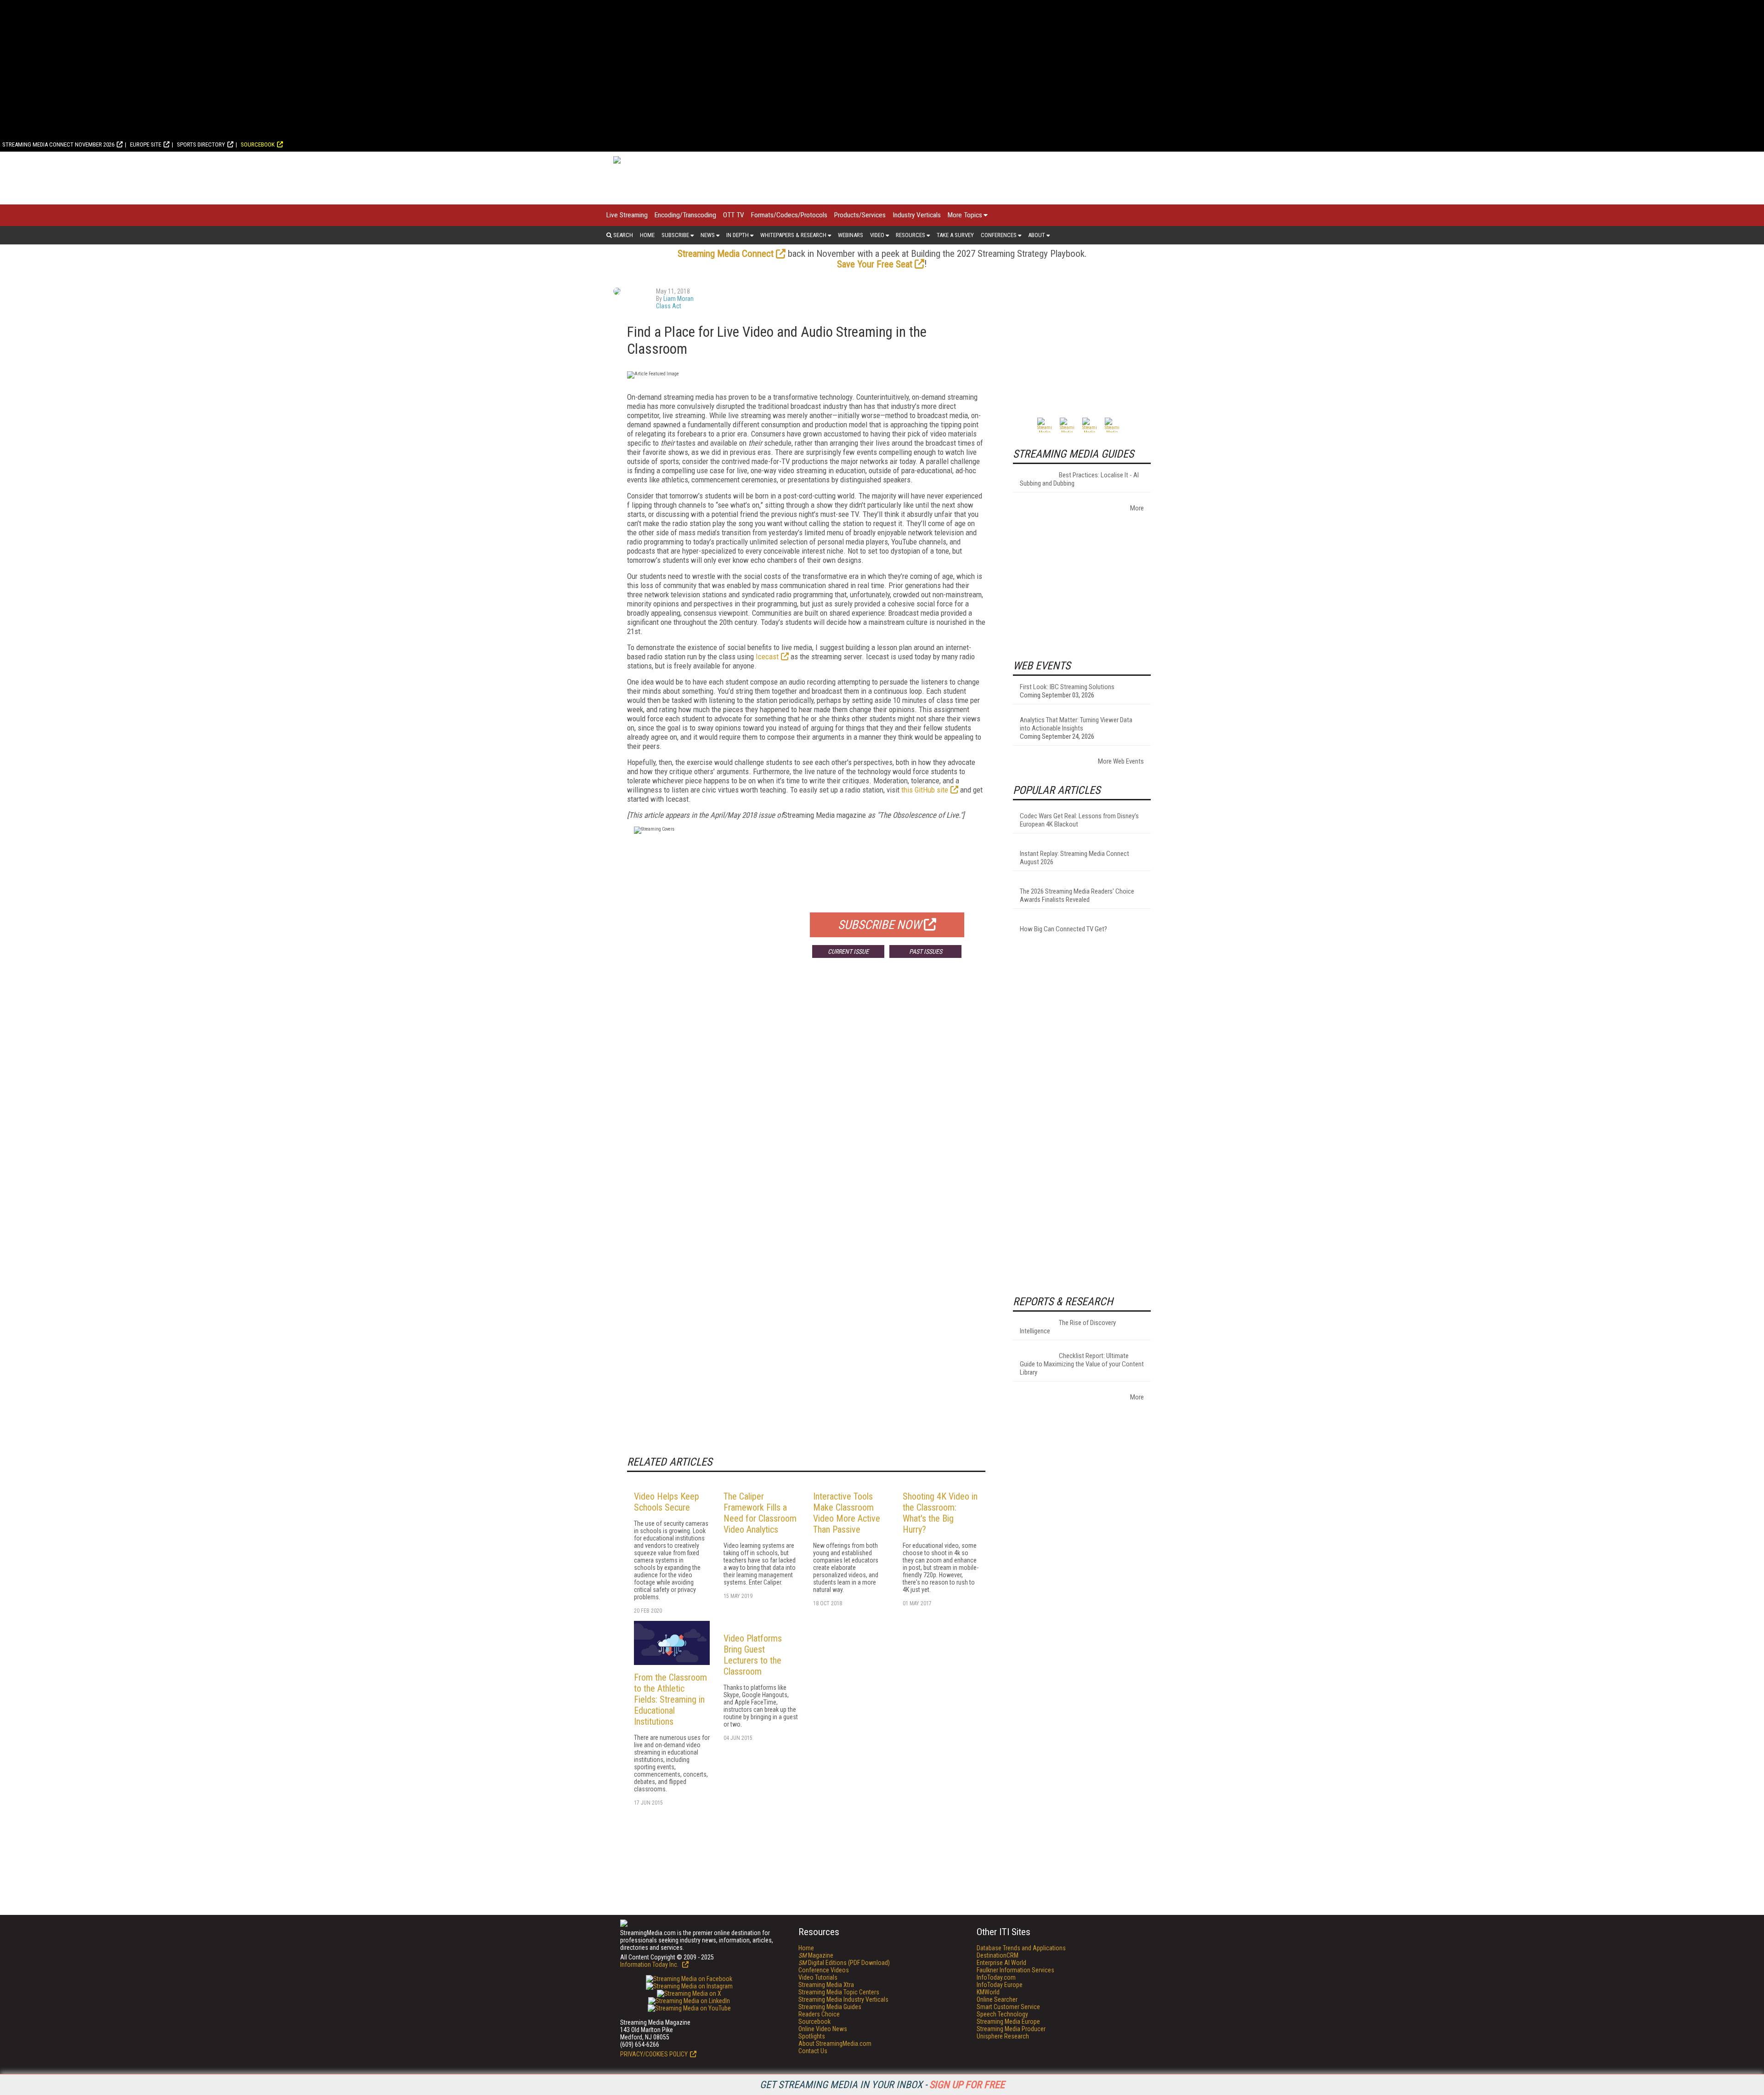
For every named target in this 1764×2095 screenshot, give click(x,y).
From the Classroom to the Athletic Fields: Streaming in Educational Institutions (670, 1699)
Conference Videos (824, 1970)
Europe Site (146, 144)
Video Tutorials (818, 1977)
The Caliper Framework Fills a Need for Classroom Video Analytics (760, 1513)
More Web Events (1121, 761)
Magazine (816, 1955)
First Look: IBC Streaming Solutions (1067, 687)
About (1037, 235)
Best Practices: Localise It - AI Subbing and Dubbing (1079, 479)
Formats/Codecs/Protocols (789, 215)
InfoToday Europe (1000, 1985)
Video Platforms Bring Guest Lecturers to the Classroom (753, 1655)
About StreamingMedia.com (835, 2044)
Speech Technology (1002, 2014)
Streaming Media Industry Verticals (843, 1999)
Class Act (669, 306)
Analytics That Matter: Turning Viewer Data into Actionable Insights (1076, 724)
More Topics (965, 215)
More (1137, 508)
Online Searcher (997, 1999)
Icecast (767, 657)
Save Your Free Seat (875, 264)
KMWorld (988, 1992)
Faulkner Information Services (1015, 1970)
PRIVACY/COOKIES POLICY (654, 2054)
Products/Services (860, 215)
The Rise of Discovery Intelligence (1068, 1327)
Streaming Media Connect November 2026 (58, 144)
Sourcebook (258, 144)
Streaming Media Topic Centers (839, 1992)
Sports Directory (201, 144)
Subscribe (675, 235)
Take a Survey (955, 235)
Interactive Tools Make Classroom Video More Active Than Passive (847, 1513)
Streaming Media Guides (830, 2007)
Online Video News (823, 2029)
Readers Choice (819, 2014)
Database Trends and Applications (1021, 1948)
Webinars (851, 235)
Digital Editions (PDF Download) (844, 1963)
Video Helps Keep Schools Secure (667, 1502)
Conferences (999, 235)
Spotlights (812, 2036)
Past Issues (926, 951)
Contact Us (813, 2051)
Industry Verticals (917, 215)
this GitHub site (925, 790)
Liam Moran (678, 299)
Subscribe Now (880, 925)
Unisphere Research (1003, 2036)
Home (647, 235)
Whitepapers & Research (793, 235)
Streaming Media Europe (1008, 2021)
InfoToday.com (996, 1977)
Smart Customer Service (1008, 2007)
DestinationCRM (998, 1955)
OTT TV (734, 215)
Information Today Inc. (650, 1965)
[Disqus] (806, 1101)
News (708, 235)
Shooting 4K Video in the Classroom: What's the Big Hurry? (940, 1513)
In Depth (738, 235)
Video (877, 235)
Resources (910, 235)
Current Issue (848, 951)
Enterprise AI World (1001, 1963)
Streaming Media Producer (1011, 2029)
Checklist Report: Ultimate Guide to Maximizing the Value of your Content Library (1082, 1364)
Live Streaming (627, 215)
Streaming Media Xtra (826, 1985)
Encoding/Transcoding (685, 215)
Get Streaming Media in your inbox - (882, 2085)
